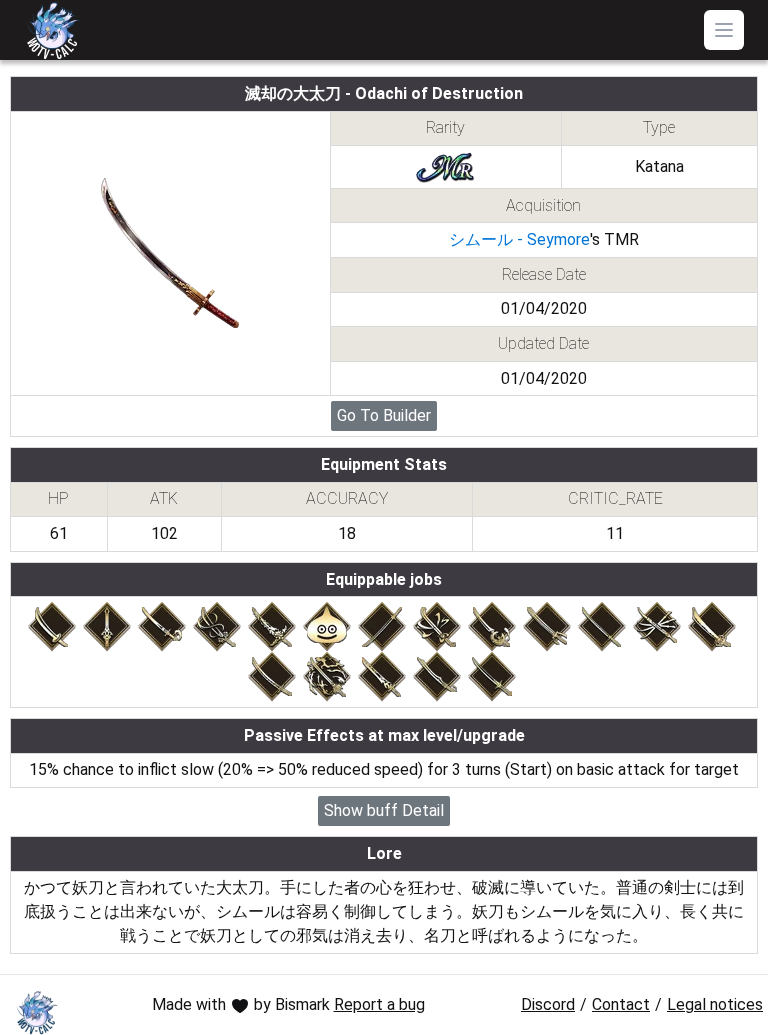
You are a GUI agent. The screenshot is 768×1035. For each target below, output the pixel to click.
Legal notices (715, 1004)
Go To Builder (384, 415)
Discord (548, 1004)
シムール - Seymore (519, 239)
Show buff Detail (384, 810)
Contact (621, 1004)
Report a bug (379, 1004)
